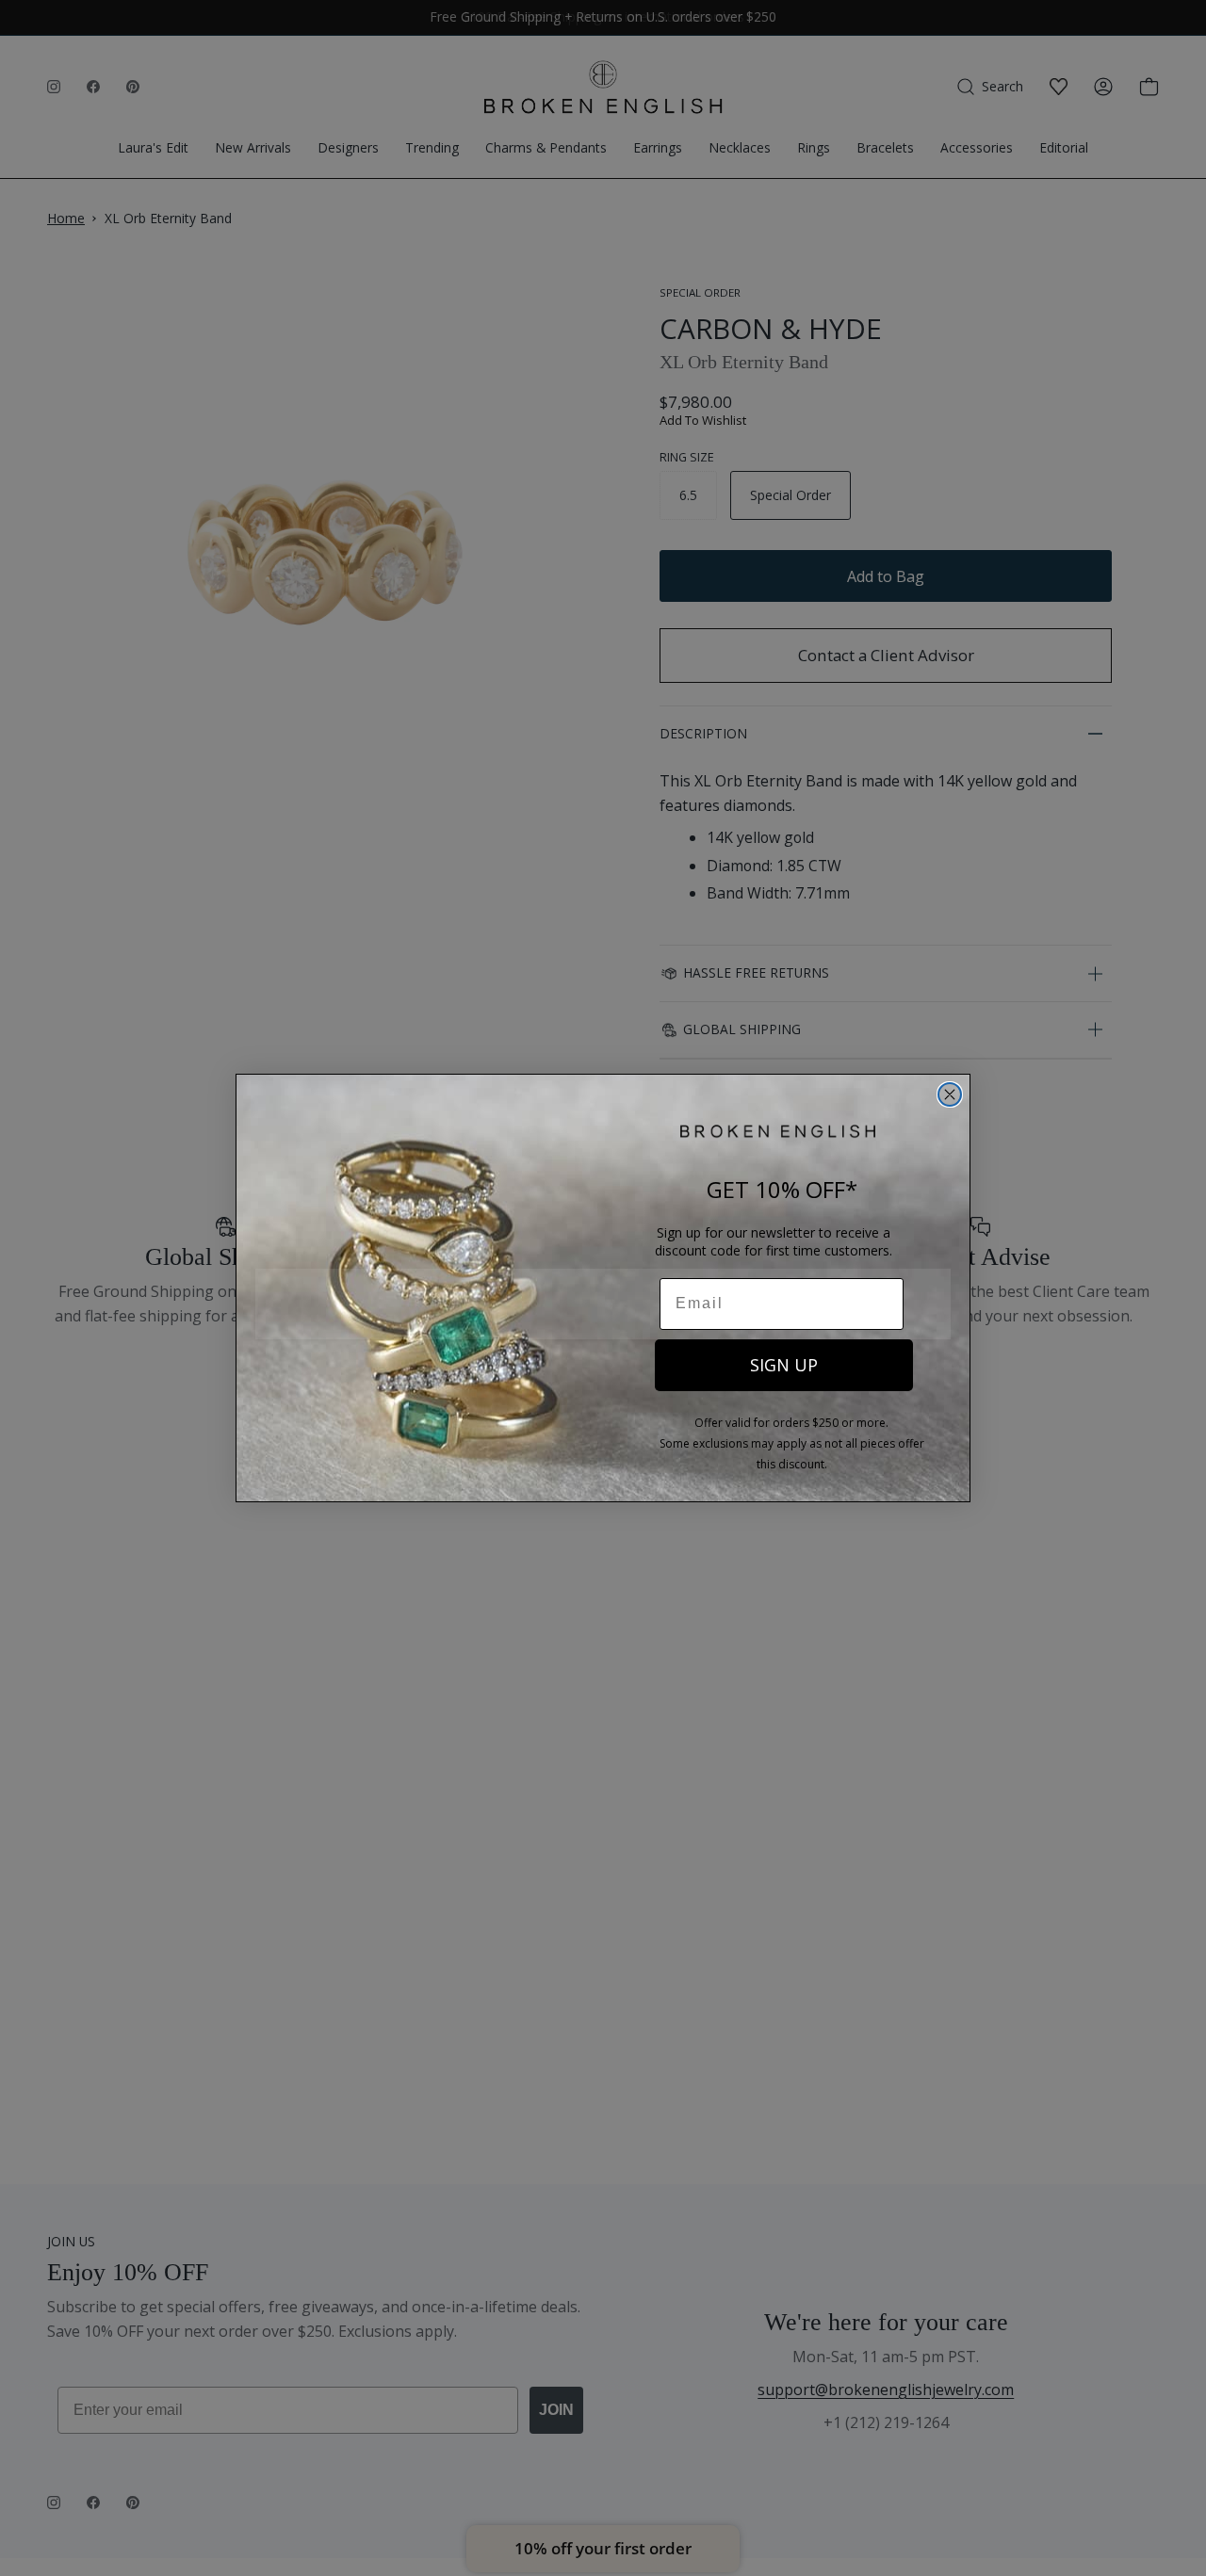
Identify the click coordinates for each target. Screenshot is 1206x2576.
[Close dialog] (950, 1094)
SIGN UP (784, 1365)
